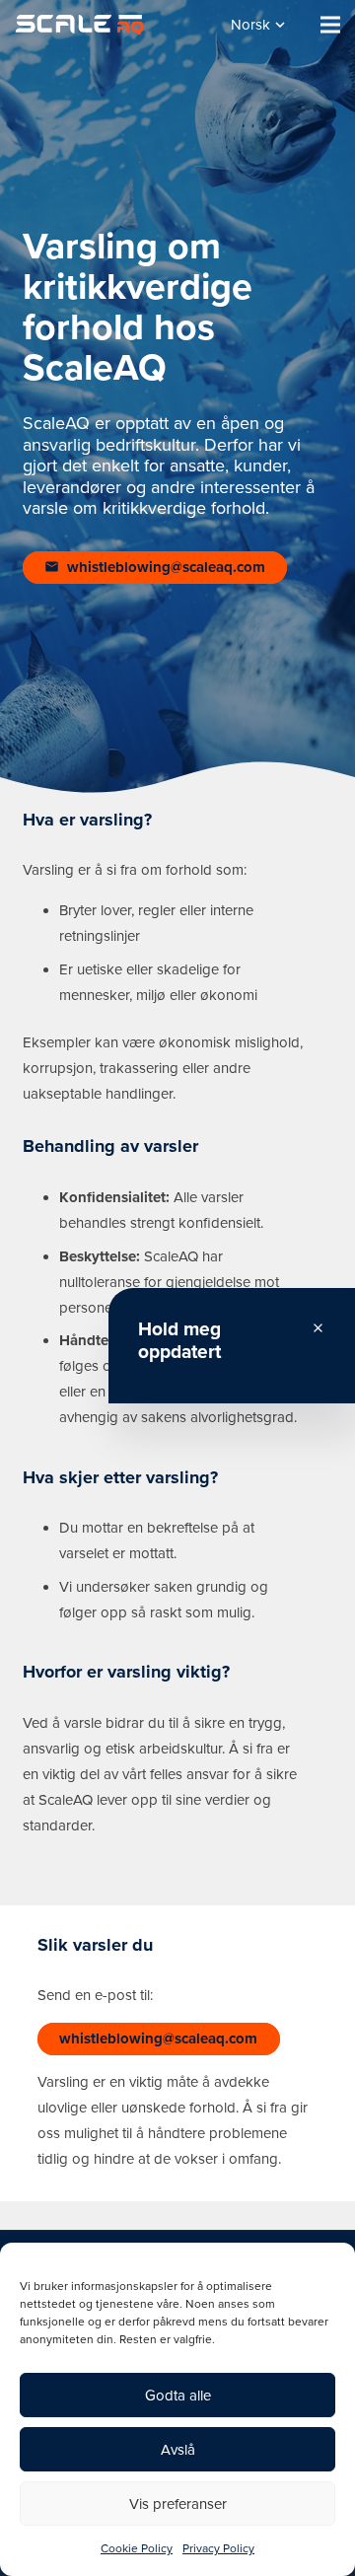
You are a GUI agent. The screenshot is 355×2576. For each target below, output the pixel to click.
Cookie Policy (137, 2548)
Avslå (178, 2450)
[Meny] (330, 25)
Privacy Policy (218, 2548)
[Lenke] (79, 25)
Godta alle (178, 2396)
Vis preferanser (178, 2504)
